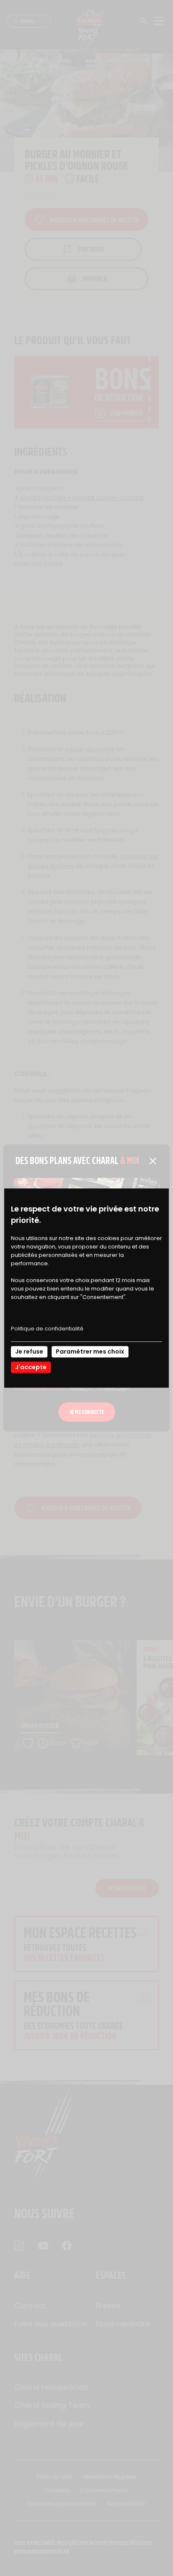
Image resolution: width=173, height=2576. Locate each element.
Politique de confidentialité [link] (47, 1329)
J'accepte (31, 1367)
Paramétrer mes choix (90, 1351)
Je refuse (29, 1351)
